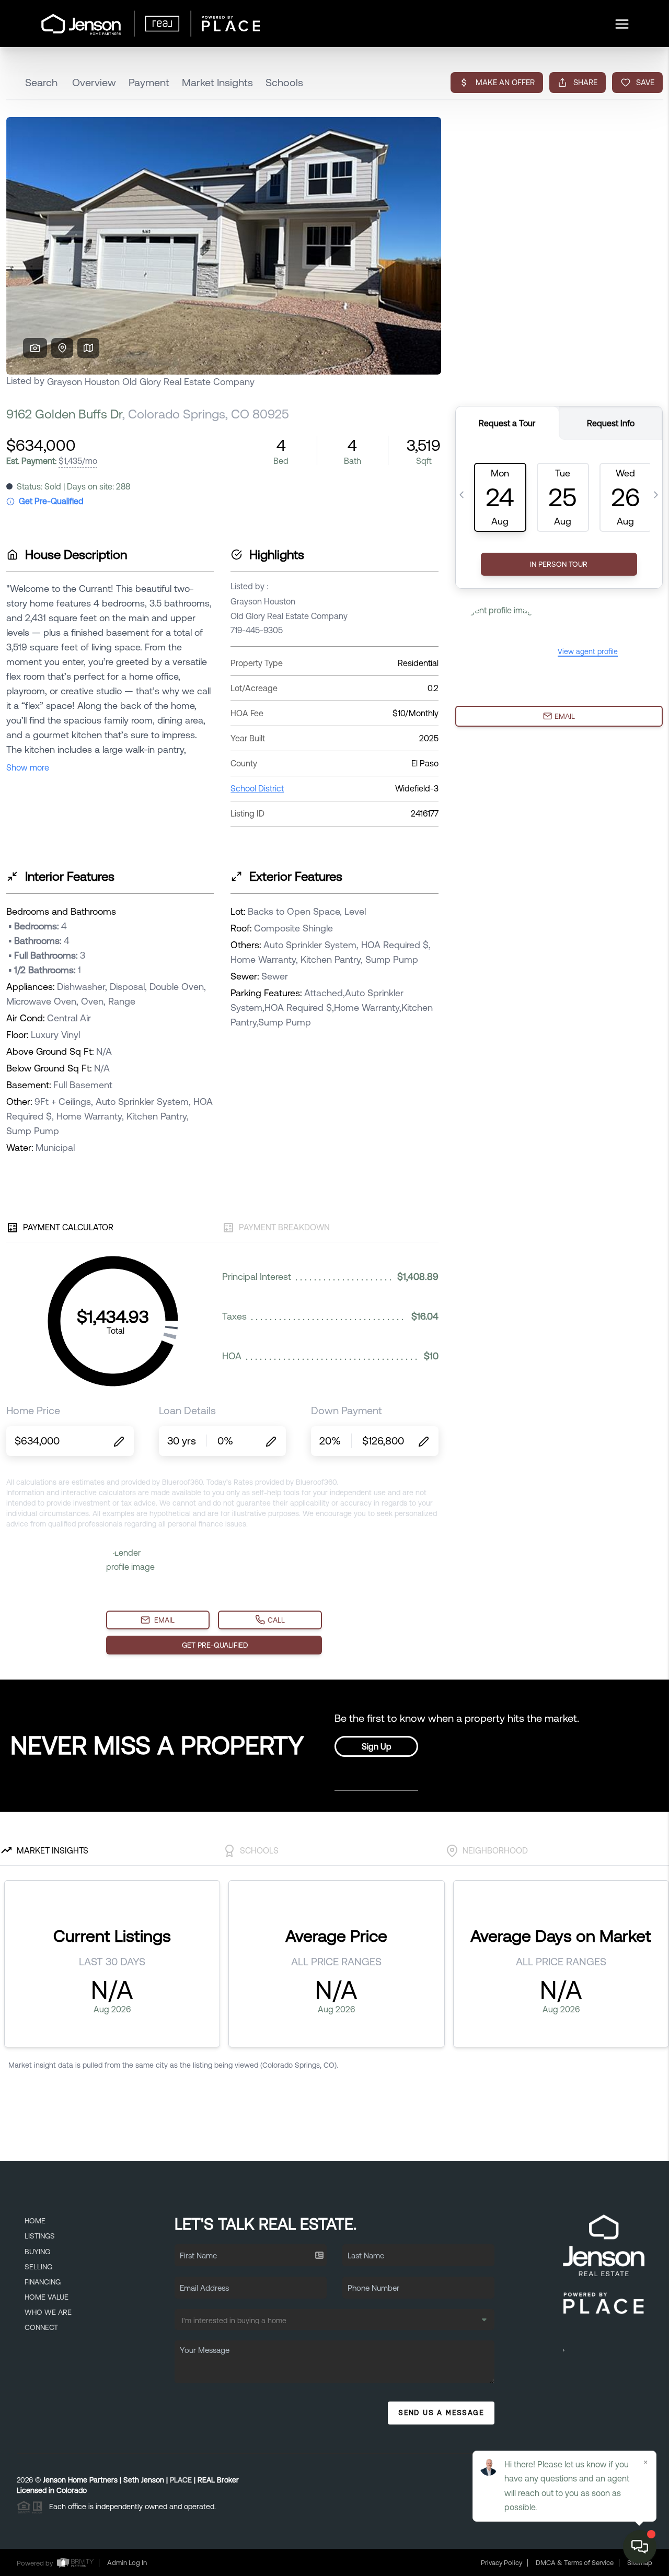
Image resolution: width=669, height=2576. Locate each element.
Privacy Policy (501, 2563)
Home (35, 2221)
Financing (43, 2282)
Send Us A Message (441, 2412)
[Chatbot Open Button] (640, 2547)
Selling (38, 2267)
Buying (37, 2252)
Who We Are (48, 2312)
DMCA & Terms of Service (575, 2563)
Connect (41, 2327)
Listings (40, 2236)
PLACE (181, 2480)
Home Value (47, 2297)
